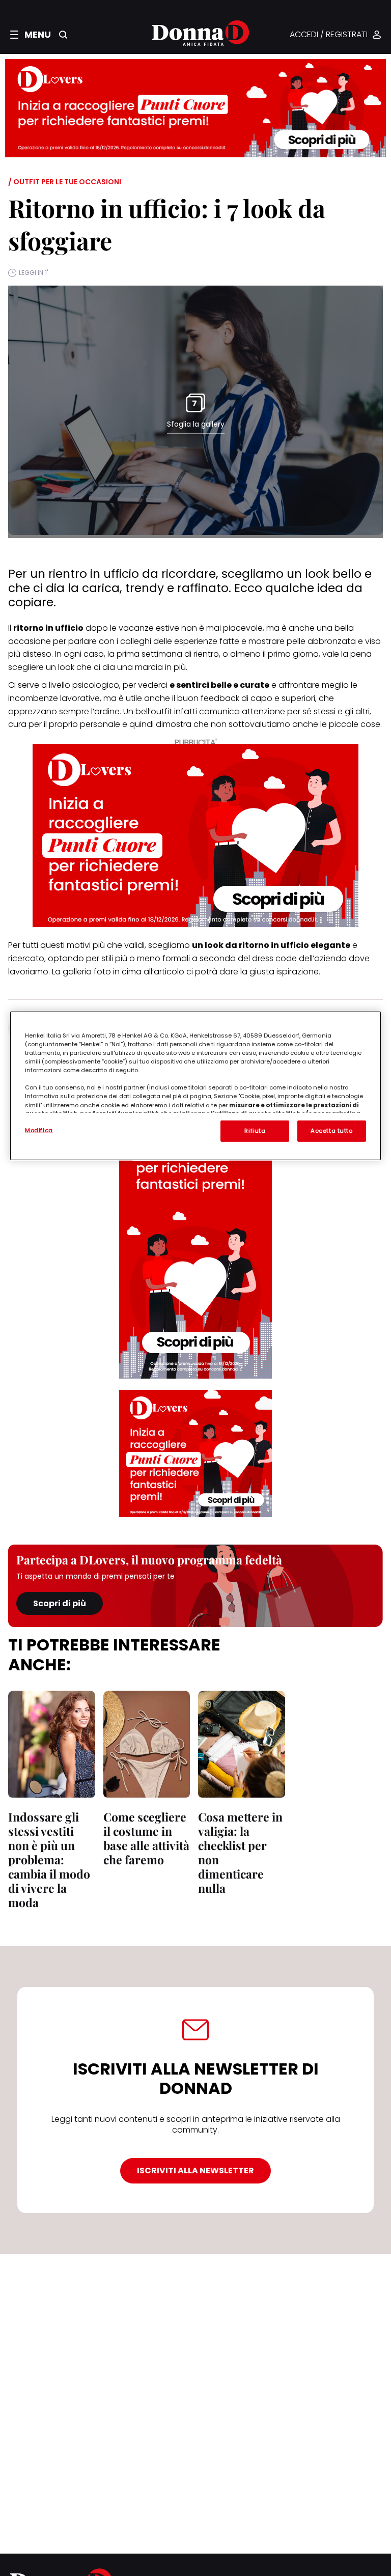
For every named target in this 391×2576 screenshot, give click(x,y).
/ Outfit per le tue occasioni (65, 182)
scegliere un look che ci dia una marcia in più (97, 667)
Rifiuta (255, 1131)
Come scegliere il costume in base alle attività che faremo (146, 1838)
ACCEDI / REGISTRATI (329, 35)
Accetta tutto (331, 1131)
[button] (31, 35)
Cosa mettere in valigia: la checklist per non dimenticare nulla (240, 1852)
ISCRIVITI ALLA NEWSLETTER (195, 2171)
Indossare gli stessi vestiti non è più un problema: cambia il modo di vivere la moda (49, 1859)
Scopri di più (60, 1603)
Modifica (39, 1130)
